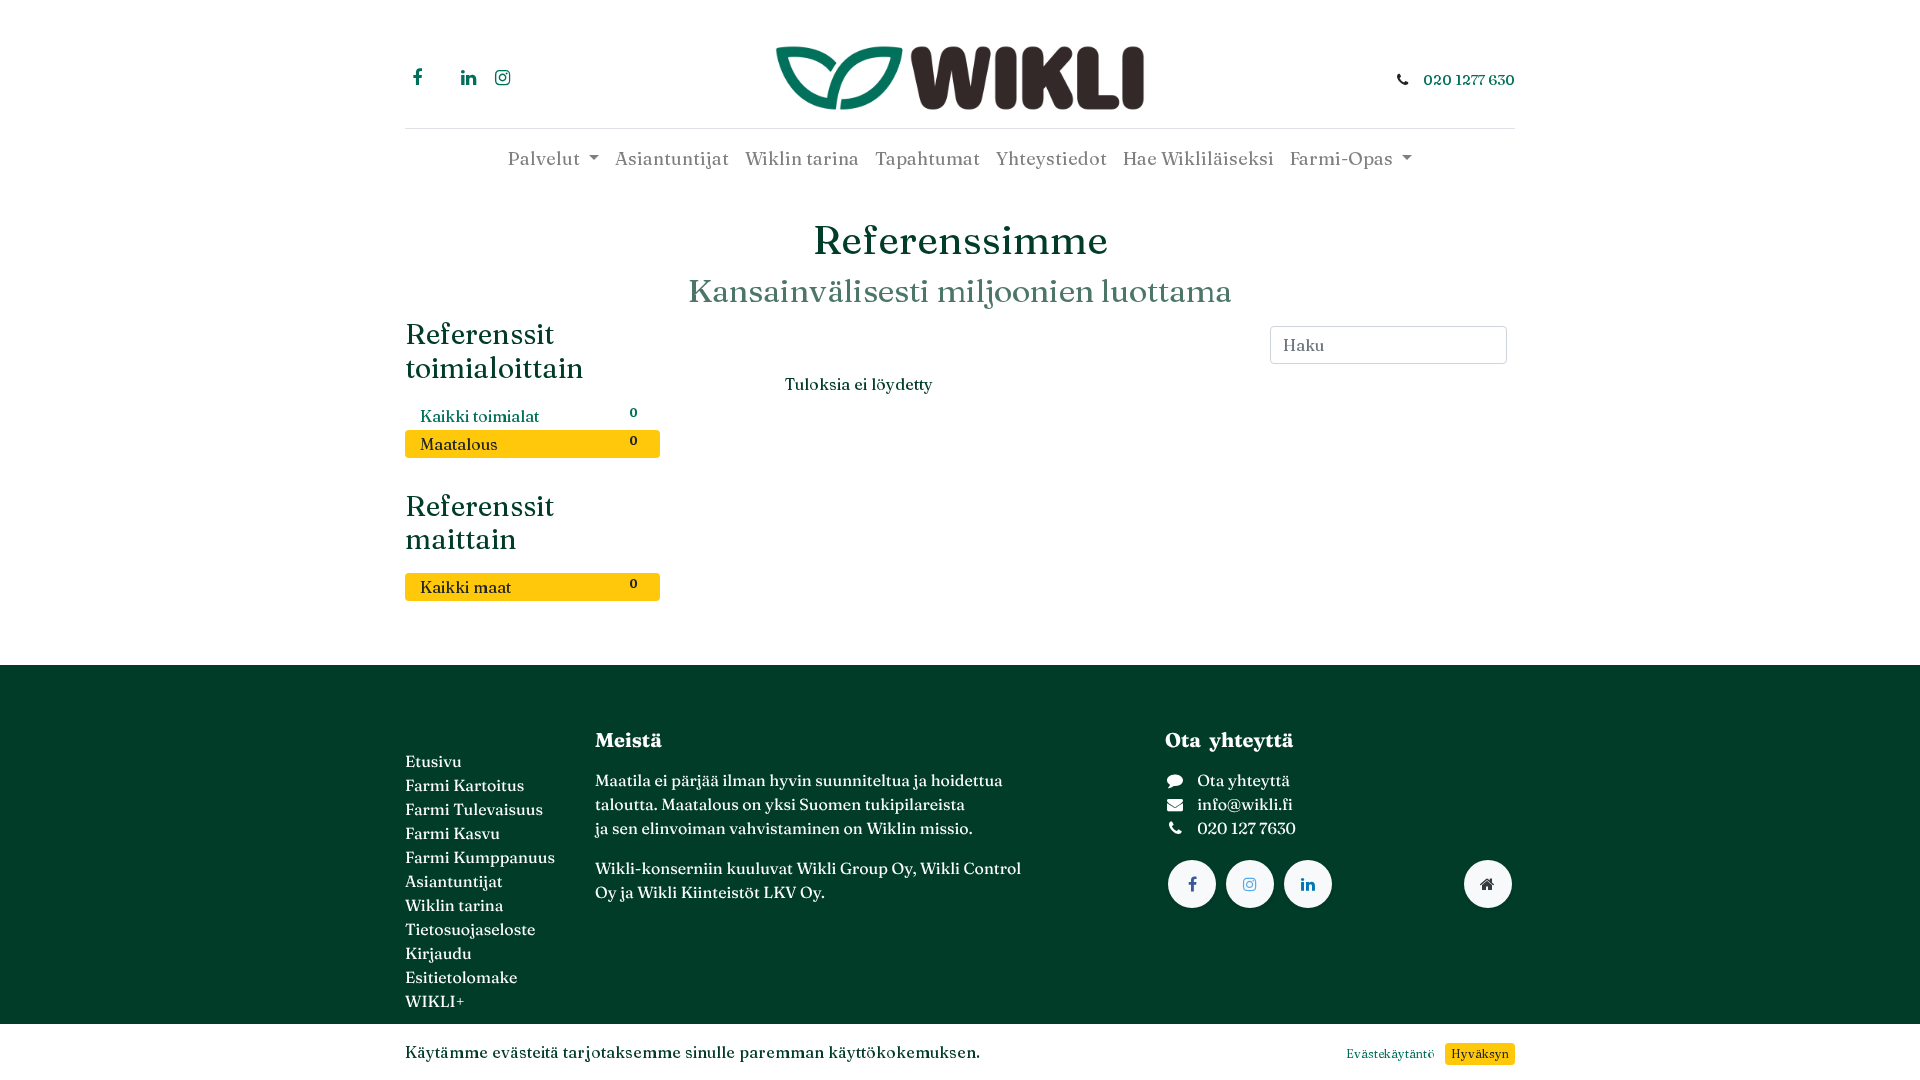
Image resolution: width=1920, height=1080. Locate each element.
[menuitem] (672, 158)
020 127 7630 (1246, 829)
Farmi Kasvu (452, 834)
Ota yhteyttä (1243, 781)
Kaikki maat (529, 586)
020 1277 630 (1469, 80)
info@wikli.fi (1245, 805)
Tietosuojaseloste (470, 930)
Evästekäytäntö (1390, 1053)
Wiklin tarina (454, 906)
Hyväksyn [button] (1480, 1053)
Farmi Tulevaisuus (474, 810)
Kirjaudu (438, 954)
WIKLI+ (435, 1002)
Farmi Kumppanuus (480, 858)
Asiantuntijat (454, 882)
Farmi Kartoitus (464, 786)
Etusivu (433, 762)
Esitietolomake (461, 978)
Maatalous (529, 443)
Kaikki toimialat (529, 415)
